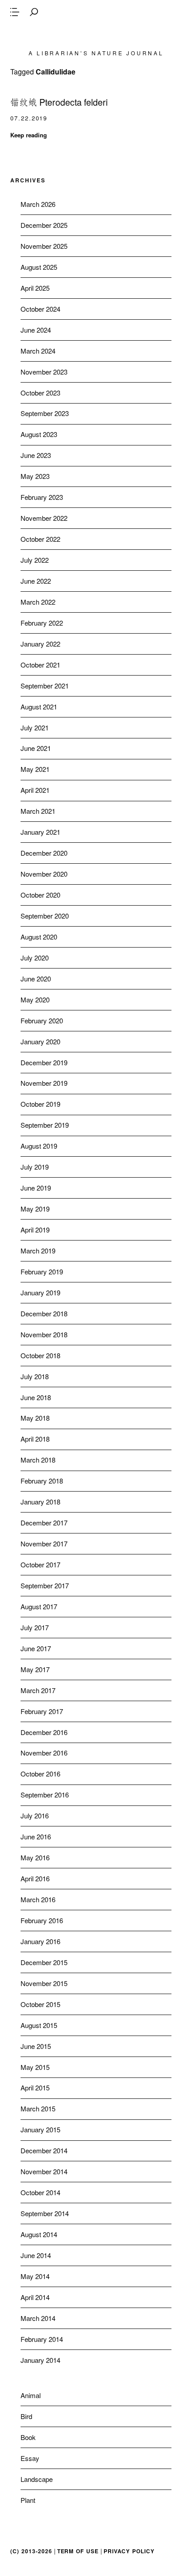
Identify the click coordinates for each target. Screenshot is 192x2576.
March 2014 (38, 2318)
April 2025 (35, 288)
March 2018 (38, 1460)
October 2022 (40, 539)
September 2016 (45, 1795)
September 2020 (45, 916)
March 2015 (38, 2108)
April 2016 (35, 1878)
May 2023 (35, 476)
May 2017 (35, 1669)
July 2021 (35, 727)
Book (28, 2437)
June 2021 (36, 748)
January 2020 (40, 1041)
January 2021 (40, 832)
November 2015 (44, 1983)
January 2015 (40, 2129)
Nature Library (96, 33)
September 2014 (45, 2213)
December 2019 (44, 1062)
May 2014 (35, 2276)
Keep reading (29, 135)
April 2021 (35, 790)
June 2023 (36, 455)
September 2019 (45, 1125)
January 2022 (40, 644)
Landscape (37, 2479)
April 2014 (35, 2297)
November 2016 (44, 1753)
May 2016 (35, 1857)
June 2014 (36, 2255)
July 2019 (35, 1167)
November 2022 (44, 518)
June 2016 (36, 1836)
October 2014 (40, 2192)
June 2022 (36, 581)
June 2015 (36, 2046)
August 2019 (39, 1146)
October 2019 (40, 1104)
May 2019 (35, 1209)
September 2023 (45, 413)
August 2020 (39, 937)
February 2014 (42, 2339)
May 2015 (35, 2067)
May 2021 (35, 769)
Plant (28, 2500)
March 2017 (38, 1690)
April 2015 (35, 2088)
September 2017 (45, 1585)
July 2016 (35, 1816)
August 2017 (39, 1606)
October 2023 (40, 393)
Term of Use (78, 2551)
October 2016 (40, 1774)
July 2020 (35, 958)
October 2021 (40, 665)
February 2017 (42, 1711)
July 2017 (35, 1627)
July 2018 (35, 1376)
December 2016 (44, 1732)
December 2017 (44, 1523)
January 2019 (40, 1292)
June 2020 (36, 979)
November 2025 (44, 246)
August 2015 (39, 2025)
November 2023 (44, 372)
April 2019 (35, 1230)
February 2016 (42, 1920)
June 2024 (36, 330)
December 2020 (44, 853)
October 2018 (40, 1355)
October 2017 (40, 1564)
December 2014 (44, 2150)
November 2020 (44, 874)
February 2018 (42, 1481)
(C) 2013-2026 (31, 2551)
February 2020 (42, 1020)
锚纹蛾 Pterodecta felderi (59, 102)
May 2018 (35, 1418)
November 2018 (44, 1334)
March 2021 (38, 811)
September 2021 (45, 686)
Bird (26, 2416)
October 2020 (40, 895)
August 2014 (39, 2234)
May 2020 (35, 999)
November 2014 (44, 2171)
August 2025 (39, 267)
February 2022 (42, 623)
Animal (31, 2395)
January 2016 (40, 1941)
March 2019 (38, 1251)
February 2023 (42, 497)
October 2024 (40, 309)
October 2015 (40, 2004)
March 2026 (38, 204)
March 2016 (38, 1899)
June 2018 (36, 1397)
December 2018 (44, 1313)
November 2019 (44, 1083)
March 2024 (38, 351)
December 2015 (44, 1962)
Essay (30, 2458)
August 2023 (39, 434)
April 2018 (35, 1439)
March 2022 (38, 602)
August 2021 (39, 707)
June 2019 (36, 1188)
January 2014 (40, 2360)
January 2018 (40, 1502)
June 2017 (36, 1648)
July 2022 (35, 560)
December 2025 (44, 225)
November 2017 (44, 1544)
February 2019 (42, 1272)
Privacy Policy (129, 2551)
